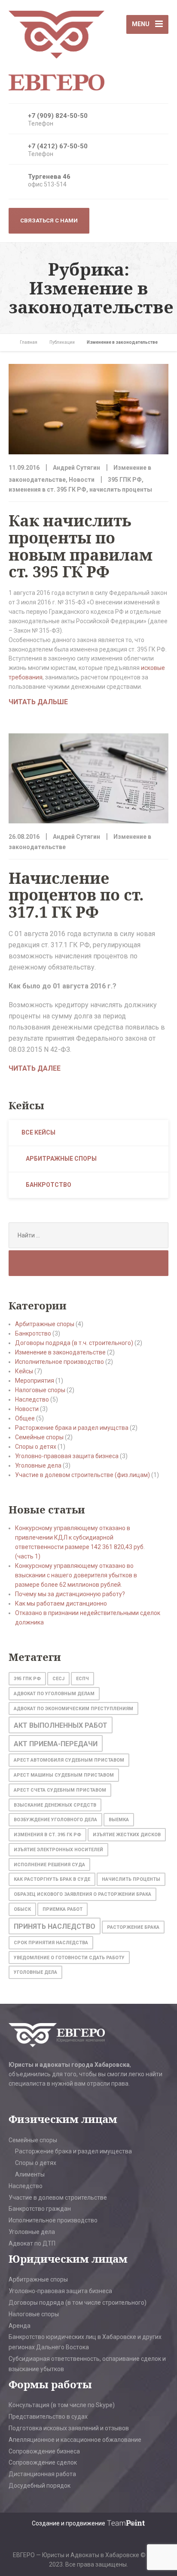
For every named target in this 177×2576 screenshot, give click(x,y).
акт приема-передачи (56, 1744)
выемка (119, 1820)
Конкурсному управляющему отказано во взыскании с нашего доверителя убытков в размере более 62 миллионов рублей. (76, 1575)
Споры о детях (36, 1447)
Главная (29, 342)
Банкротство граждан (40, 2209)
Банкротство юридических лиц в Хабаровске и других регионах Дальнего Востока (85, 2342)
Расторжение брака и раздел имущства (72, 1428)
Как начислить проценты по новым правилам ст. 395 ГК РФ (81, 546)
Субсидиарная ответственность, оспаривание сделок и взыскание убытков (87, 2364)
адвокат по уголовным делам (54, 1694)
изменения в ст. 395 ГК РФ (47, 489)
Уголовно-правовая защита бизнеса (67, 1456)
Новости (82, 480)
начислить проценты (121, 489)
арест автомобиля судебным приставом (69, 1760)
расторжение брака (133, 1927)
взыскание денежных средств (55, 1805)
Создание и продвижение (69, 2523)
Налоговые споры (40, 1390)
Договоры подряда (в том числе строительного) (78, 2303)
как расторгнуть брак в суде (52, 1879)
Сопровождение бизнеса (44, 2451)
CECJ (58, 1679)
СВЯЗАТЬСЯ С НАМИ (49, 221)
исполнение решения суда (49, 1865)
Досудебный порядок (40, 2486)
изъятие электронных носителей (58, 1850)
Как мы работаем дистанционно (61, 1603)
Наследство (32, 1399)
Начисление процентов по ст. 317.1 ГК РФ (76, 895)
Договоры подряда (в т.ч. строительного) (74, 1343)
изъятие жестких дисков (127, 1835)
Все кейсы (38, 1132)
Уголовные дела (38, 1465)
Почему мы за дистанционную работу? (70, 1594)
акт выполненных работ (61, 1725)
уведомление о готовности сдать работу (69, 1958)
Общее (25, 1418)
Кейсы (24, 1371)
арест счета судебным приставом (60, 1790)
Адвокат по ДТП (32, 2243)
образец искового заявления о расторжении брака (82, 1894)
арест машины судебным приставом (64, 1775)
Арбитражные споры (61, 1159)
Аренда (20, 2326)
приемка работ (63, 1909)
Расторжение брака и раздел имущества (73, 2151)
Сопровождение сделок (43, 2462)
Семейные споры (39, 1437)
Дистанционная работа (42, 2474)
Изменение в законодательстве (60, 1352)
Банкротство (49, 1185)
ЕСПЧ (82, 1679)
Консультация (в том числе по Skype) (62, 2405)
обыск (22, 1909)
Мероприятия (35, 1381)
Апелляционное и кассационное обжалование (75, 2440)
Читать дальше (38, 702)
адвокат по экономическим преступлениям (73, 1709)
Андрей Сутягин (76, 468)
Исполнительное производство (60, 1362)
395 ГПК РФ (125, 480)
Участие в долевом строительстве (58, 2198)
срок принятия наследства (51, 1943)
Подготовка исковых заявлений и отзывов (69, 2428)
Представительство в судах (48, 2417)
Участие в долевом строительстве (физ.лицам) (82, 1475)
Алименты (30, 2174)
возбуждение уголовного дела (55, 1820)
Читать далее (35, 1068)
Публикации (62, 342)
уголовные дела (35, 1972)
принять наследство (55, 1926)
